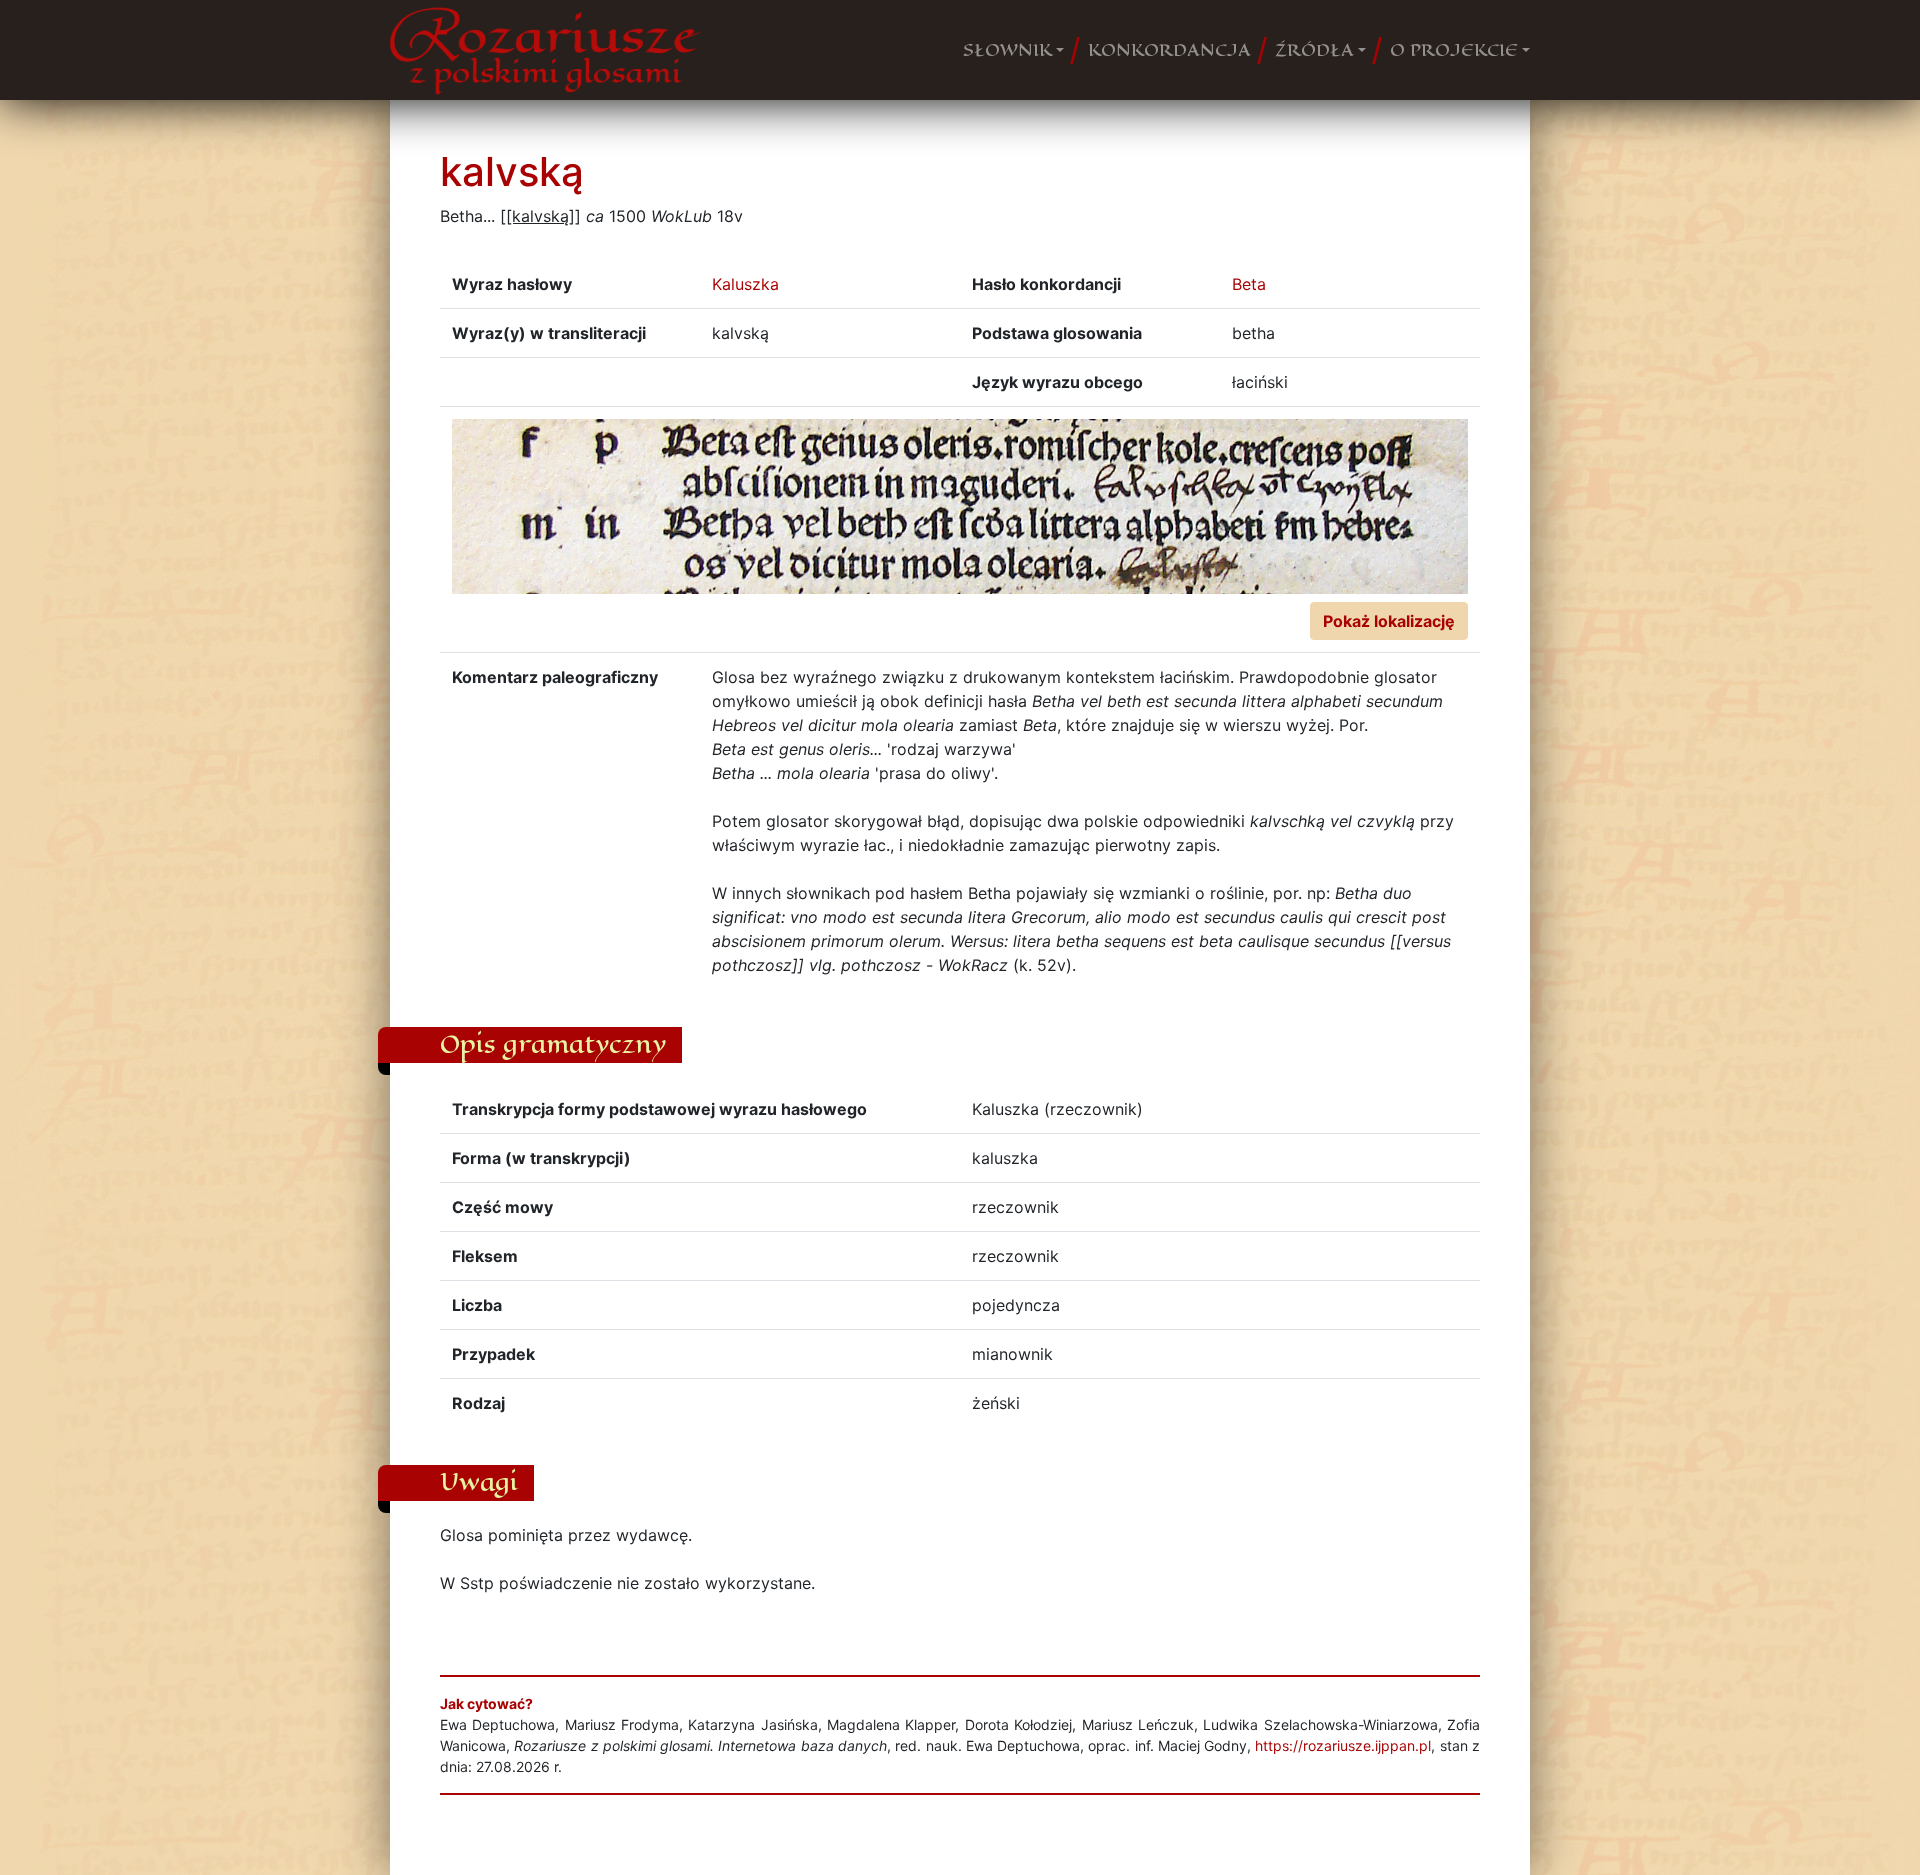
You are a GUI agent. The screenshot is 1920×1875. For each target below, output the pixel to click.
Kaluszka (745, 284)
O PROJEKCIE (1454, 50)
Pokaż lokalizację (1389, 621)
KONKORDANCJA (1169, 50)
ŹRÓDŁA (1314, 50)
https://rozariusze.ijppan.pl (1343, 1745)
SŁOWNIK (1007, 50)
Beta (1249, 284)
